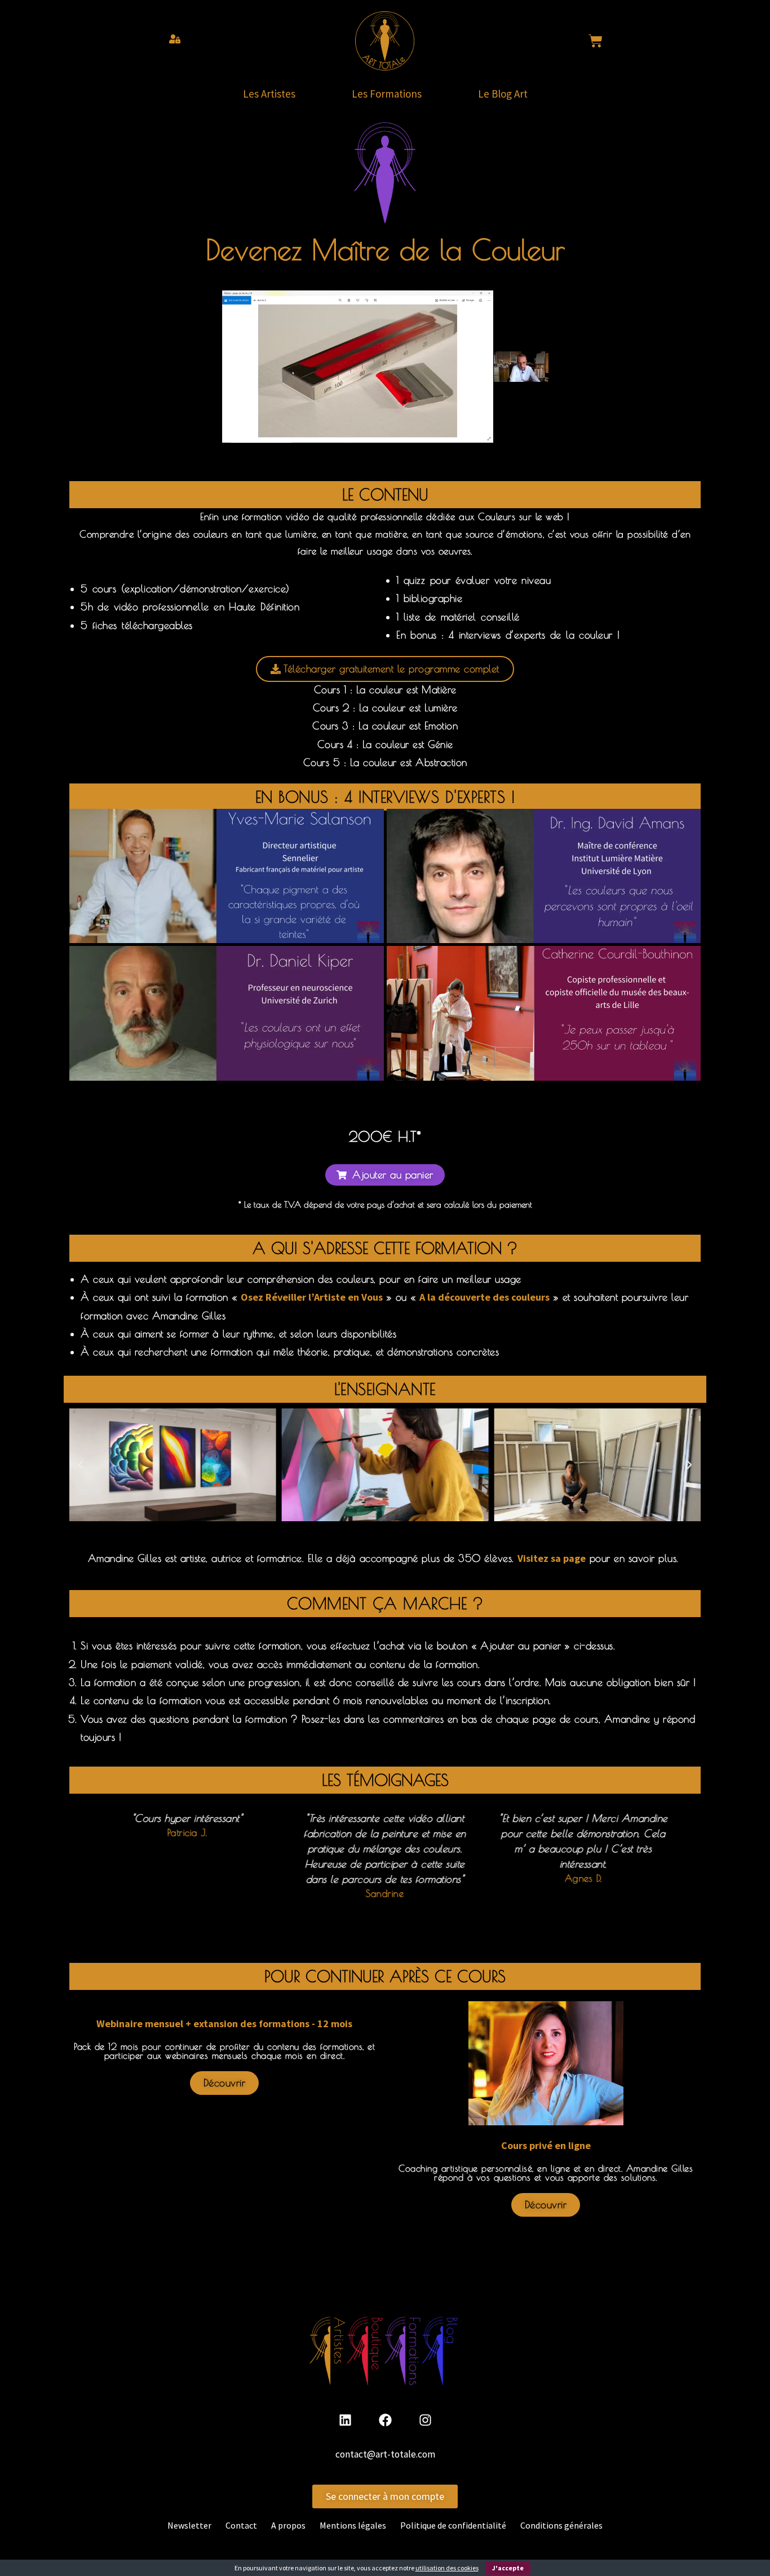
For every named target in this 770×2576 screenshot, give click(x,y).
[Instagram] (425, 2420)
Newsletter (189, 2525)
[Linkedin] (345, 2420)
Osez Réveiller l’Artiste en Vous (312, 1297)
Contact (241, 2525)
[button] (385, 1175)
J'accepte (508, 2568)
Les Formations (387, 94)
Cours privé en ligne (546, 2145)
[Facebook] (385, 2420)
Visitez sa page (552, 1558)
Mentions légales (353, 2525)
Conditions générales (561, 2525)
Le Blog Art (503, 94)
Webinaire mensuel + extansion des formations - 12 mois (224, 2024)
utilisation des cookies (447, 2568)
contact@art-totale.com (385, 2454)
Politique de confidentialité (453, 2525)
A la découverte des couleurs (484, 1297)
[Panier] (596, 41)
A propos (288, 2525)
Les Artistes (269, 94)
